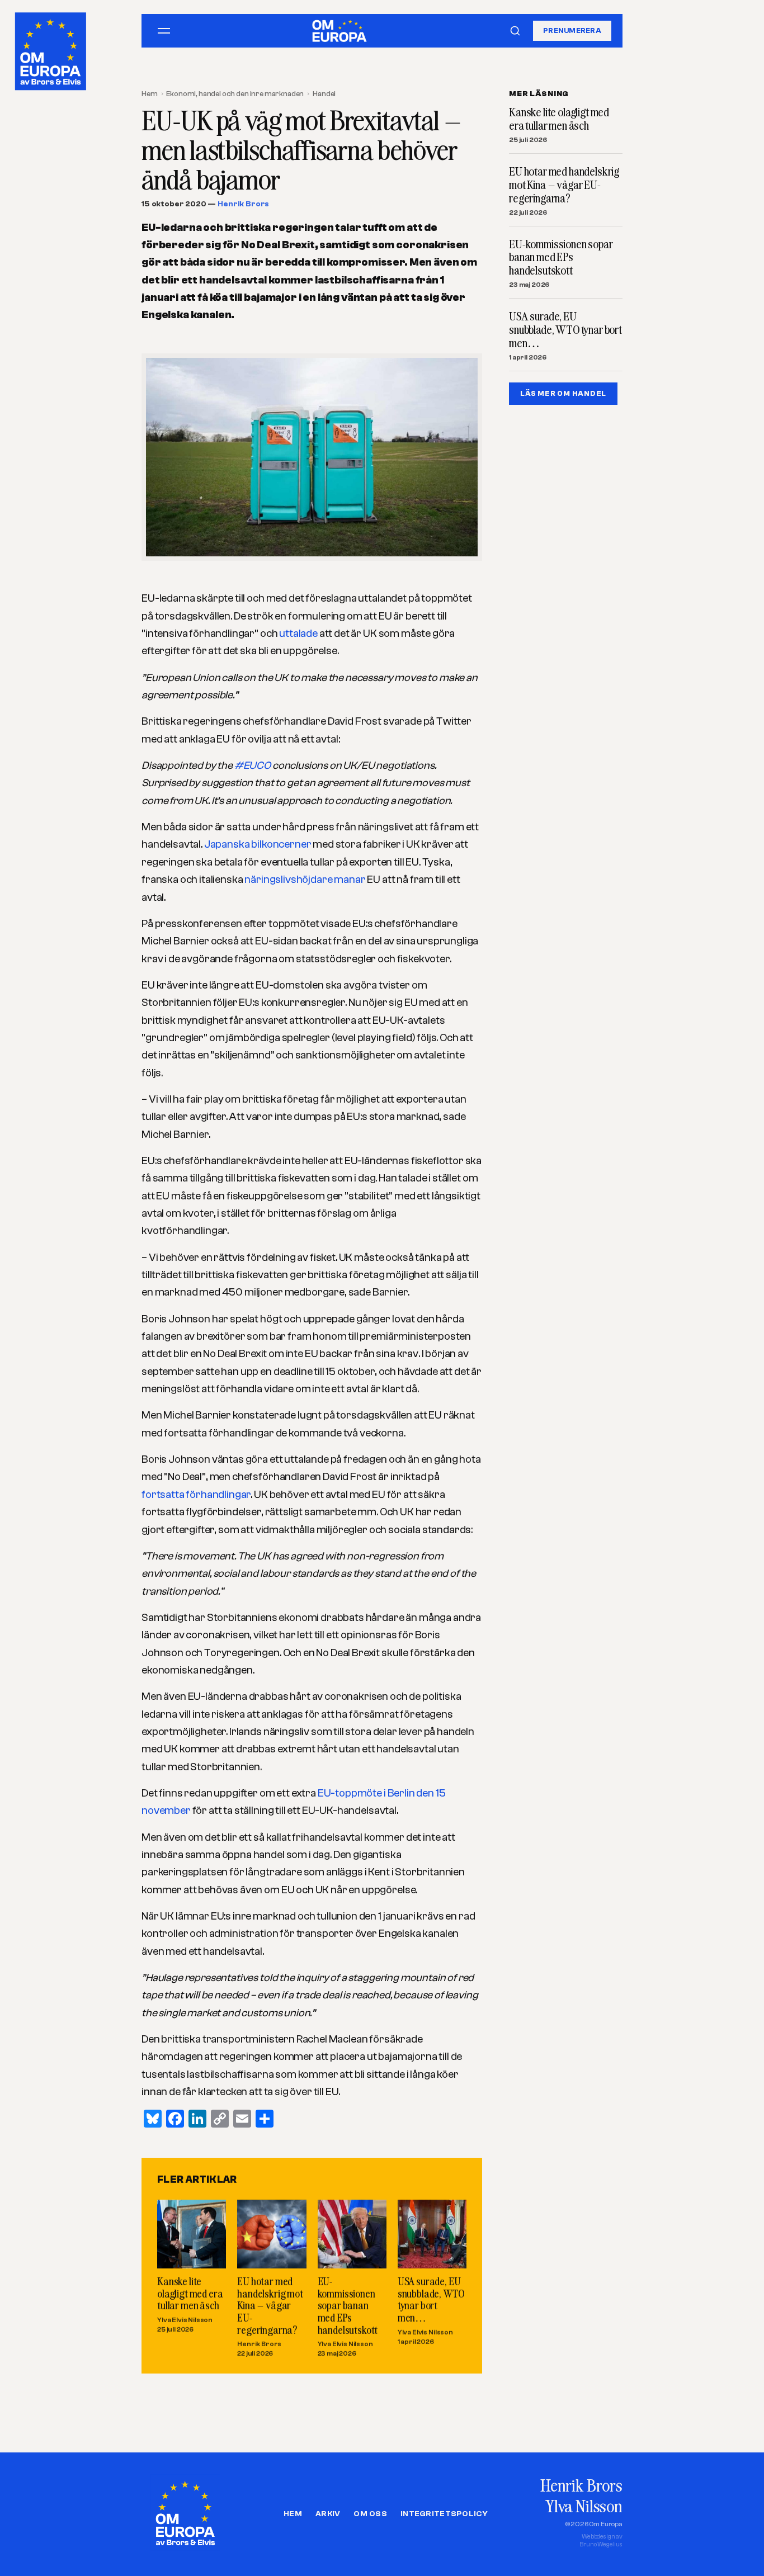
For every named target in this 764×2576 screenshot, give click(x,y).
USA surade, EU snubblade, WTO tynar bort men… (431, 2300)
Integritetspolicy (444, 2514)
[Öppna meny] (164, 31)
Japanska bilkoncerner (258, 844)
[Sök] (515, 31)
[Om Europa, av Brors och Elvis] (51, 49)
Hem (150, 94)
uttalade (299, 634)
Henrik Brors (243, 204)
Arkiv (328, 2514)
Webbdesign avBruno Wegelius (601, 2540)
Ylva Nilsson (584, 2506)
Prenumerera (572, 30)
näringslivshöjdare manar (305, 880)
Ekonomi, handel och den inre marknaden (235, 94)
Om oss (370, 2514)
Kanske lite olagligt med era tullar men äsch (190, 2294)
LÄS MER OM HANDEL (563, 393)
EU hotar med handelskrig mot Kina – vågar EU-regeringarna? (270, 2306)
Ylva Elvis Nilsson (185, 2320)
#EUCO (253, 765)
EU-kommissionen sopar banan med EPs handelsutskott (348, 2306)
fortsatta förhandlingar (196, 1495)
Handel (324, 94)
